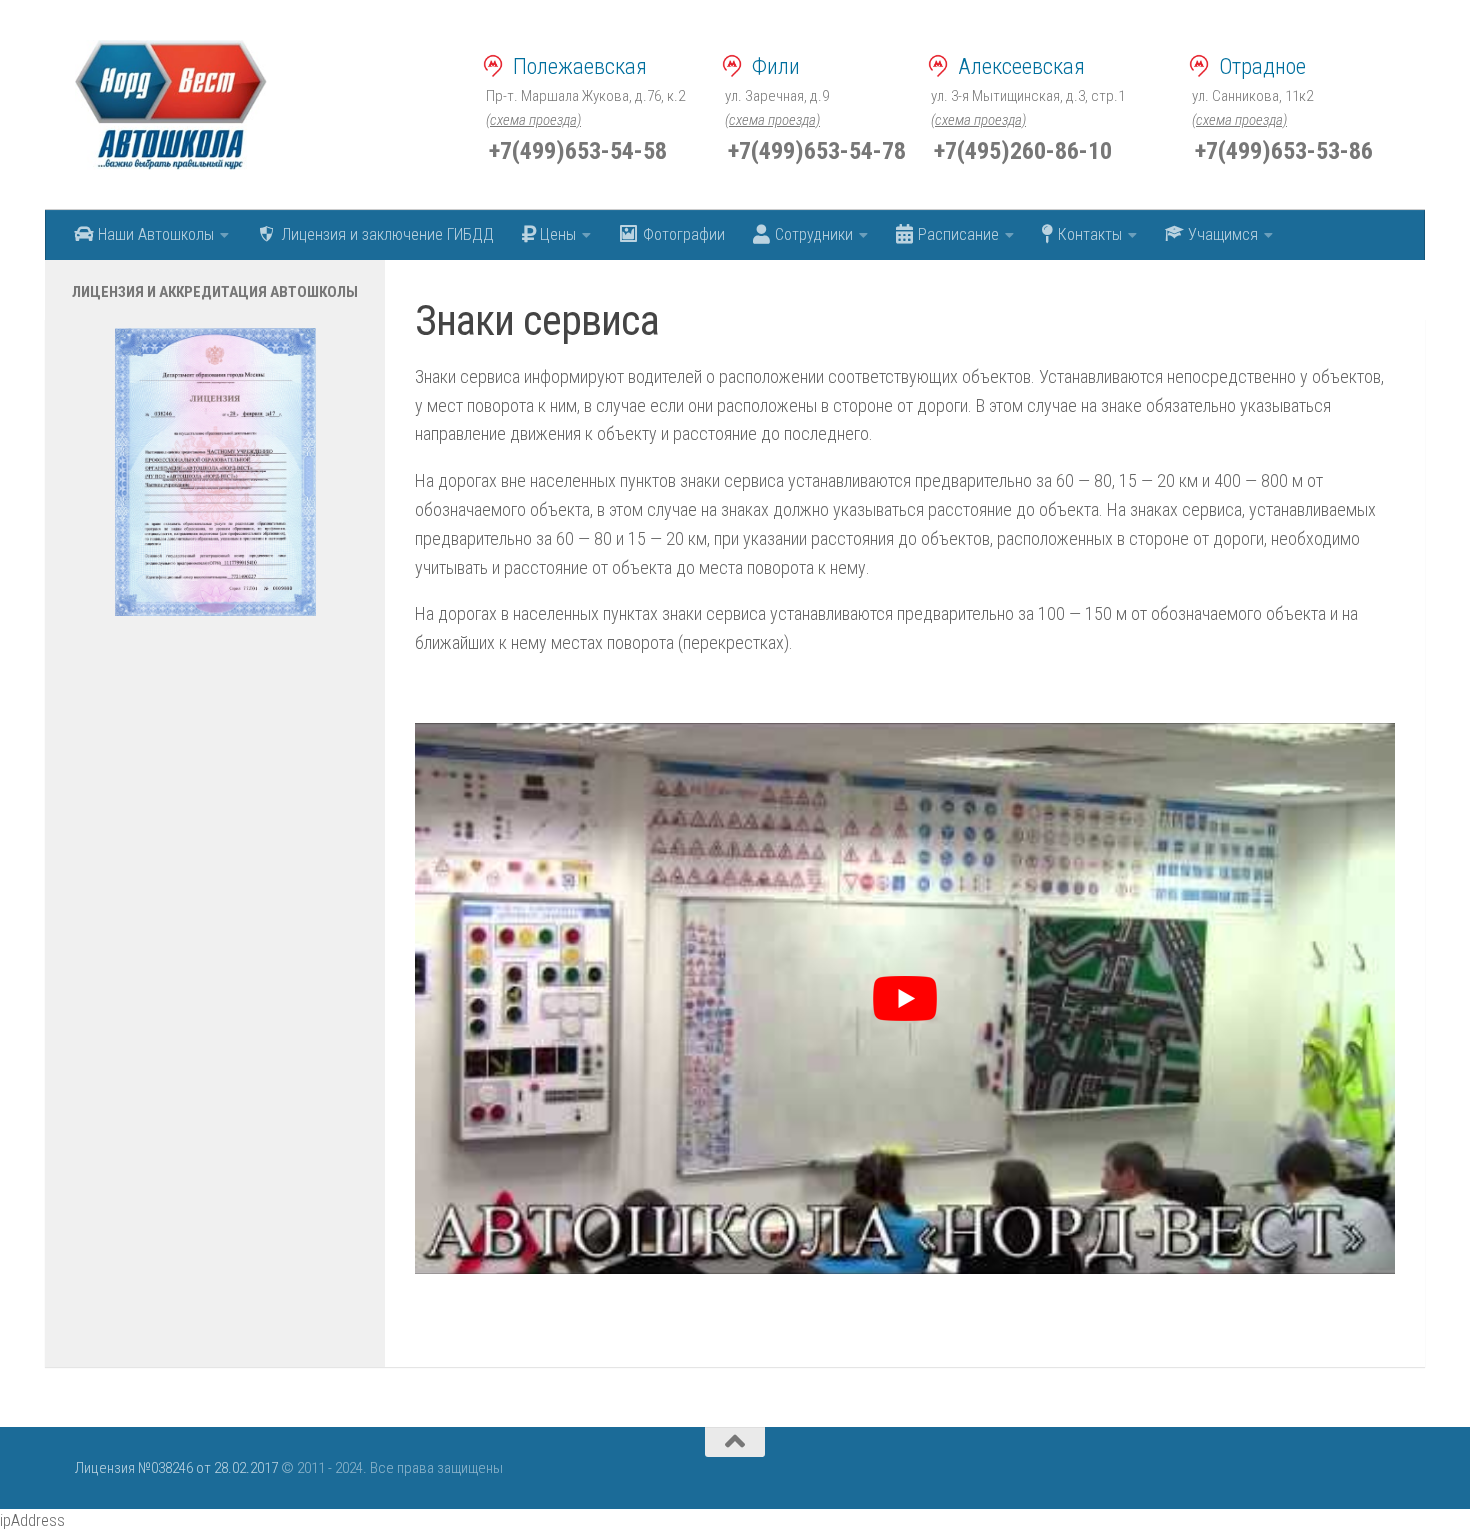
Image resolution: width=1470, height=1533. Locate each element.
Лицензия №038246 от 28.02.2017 (176, 1468)
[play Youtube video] (905, 998)
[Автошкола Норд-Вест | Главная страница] (171, 105)
